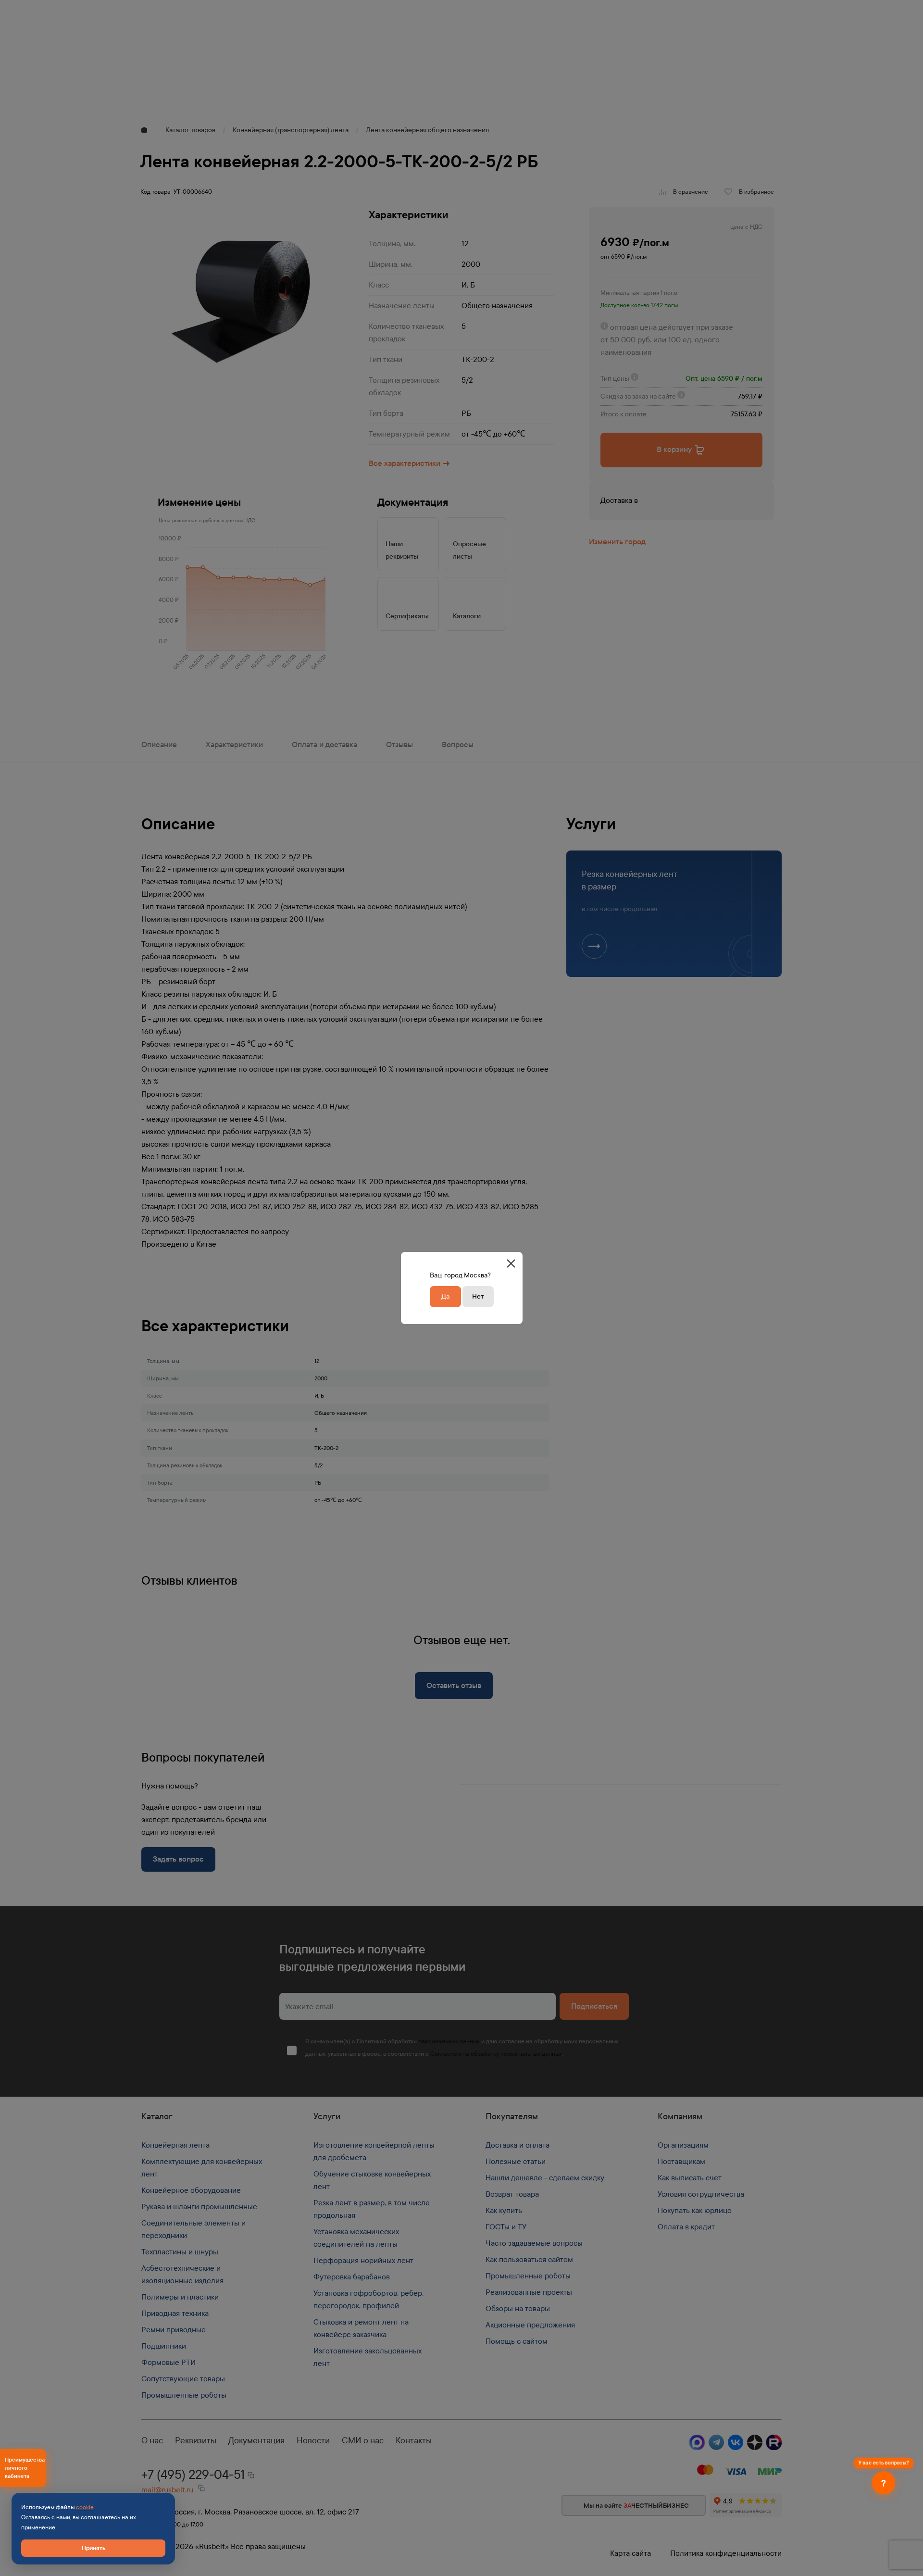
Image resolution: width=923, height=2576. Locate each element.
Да (445, 1296)
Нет (478, 1296)
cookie (85, 2507)
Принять (94, 2548)
